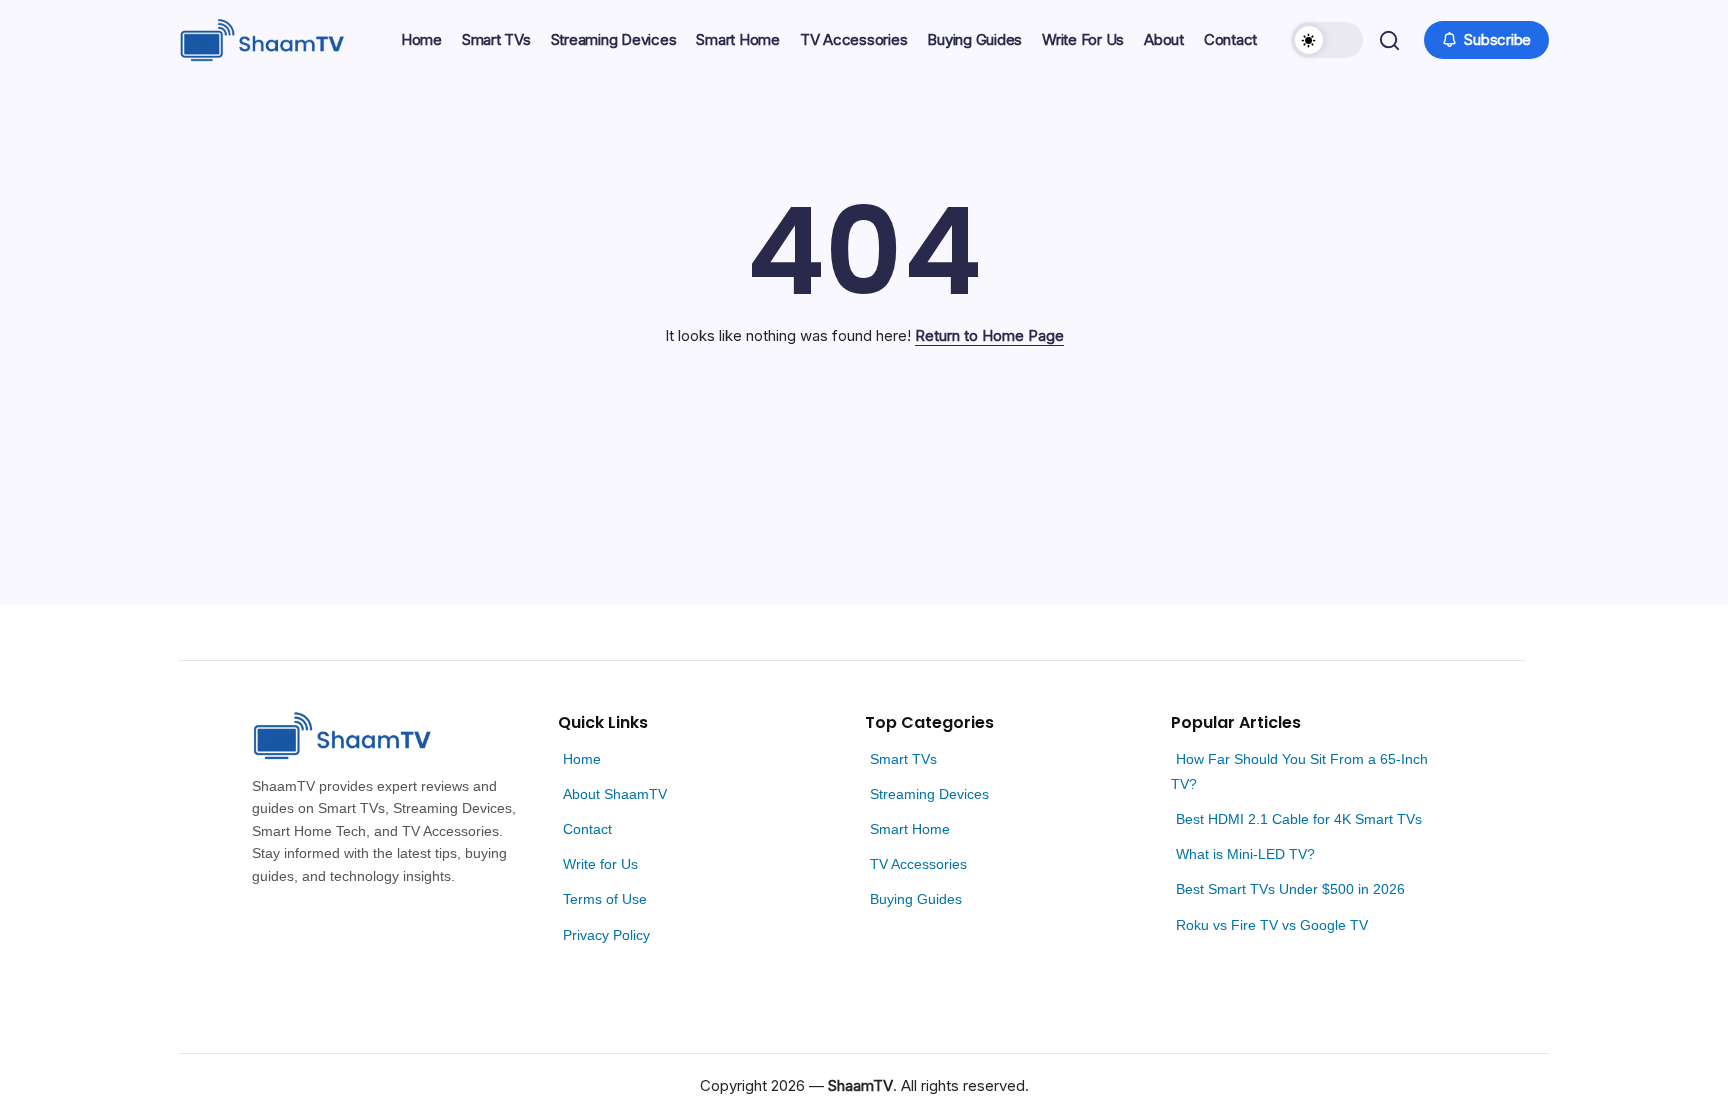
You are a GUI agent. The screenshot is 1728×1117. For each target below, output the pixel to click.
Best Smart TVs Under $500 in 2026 (1290, 889)
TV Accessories (918, 864)
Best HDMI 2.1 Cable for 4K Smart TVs (1299, 819)
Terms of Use (605, 899)
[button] (1327, 40)
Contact (587, 829)
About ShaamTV (615, 794)
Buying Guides (916, 899)
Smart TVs (903, 759)
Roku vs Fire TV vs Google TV (1272, 925)
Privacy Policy (606, 935)
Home (582, 759)
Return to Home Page (989, 335)
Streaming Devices (929, 794)
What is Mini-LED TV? (1245, 854)
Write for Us (600, 864)
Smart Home (910, 829)
